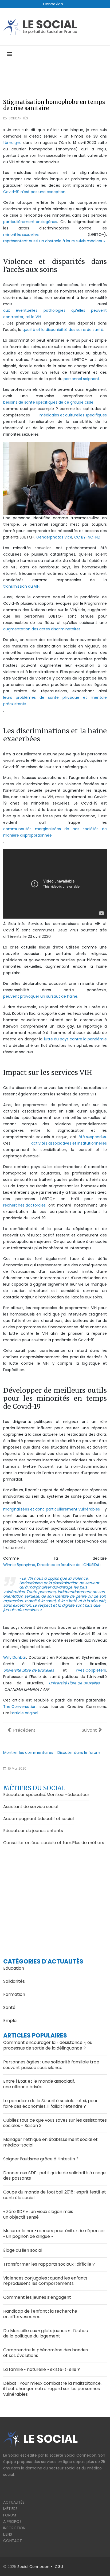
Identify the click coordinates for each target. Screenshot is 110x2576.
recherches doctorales (24, 1205)
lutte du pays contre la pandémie (75, 1039)
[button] (53, 4)
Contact (13, 2541)
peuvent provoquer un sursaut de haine (40, 996)
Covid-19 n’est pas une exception (34, 192)
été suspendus (92, 1137)
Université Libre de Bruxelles (29, 1670)
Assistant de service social (31, 1807)
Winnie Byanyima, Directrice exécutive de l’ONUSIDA (51, 1565)
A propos (12, 2522)
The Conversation (20, 1707)
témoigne (12, 143)
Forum (10, 2515)
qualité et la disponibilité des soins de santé (63, 330)
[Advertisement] (55, 1898)
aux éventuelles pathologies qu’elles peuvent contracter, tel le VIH (55, 314)
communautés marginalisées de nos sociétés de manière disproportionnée (55, 832)
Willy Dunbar (15, 1657)
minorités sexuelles (21, 235)
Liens (8, 2534)
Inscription (14, 2528)
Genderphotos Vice (54, 537)
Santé (9, 2007)
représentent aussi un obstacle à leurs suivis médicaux (54, 241)
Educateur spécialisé (25, 1795)
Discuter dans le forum (79, 1753)
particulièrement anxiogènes (30, 222)
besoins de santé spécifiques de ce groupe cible (48, 402)
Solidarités (18, 118)
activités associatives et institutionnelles (69, 1143)
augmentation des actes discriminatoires (42, 629)
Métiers (10, 2509)
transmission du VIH (21, 586)
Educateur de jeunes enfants (33, 1831)
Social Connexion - (36, 2567)
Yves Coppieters (91, 1670)
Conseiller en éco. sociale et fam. (38, 1843)
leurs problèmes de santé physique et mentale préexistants (55, 701)
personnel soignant (81, 379)
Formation (14, 1994)
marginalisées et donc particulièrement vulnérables (52, 1509)
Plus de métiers (88, 1843)
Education (14, 1968)
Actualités (14, 2502)
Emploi (10, 2021)
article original (25, 1713)
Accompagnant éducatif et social (38, 1819)
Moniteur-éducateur (68, 1795)
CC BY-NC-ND (87, 537)
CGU (59, 2567)
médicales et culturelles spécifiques (73, 415)
